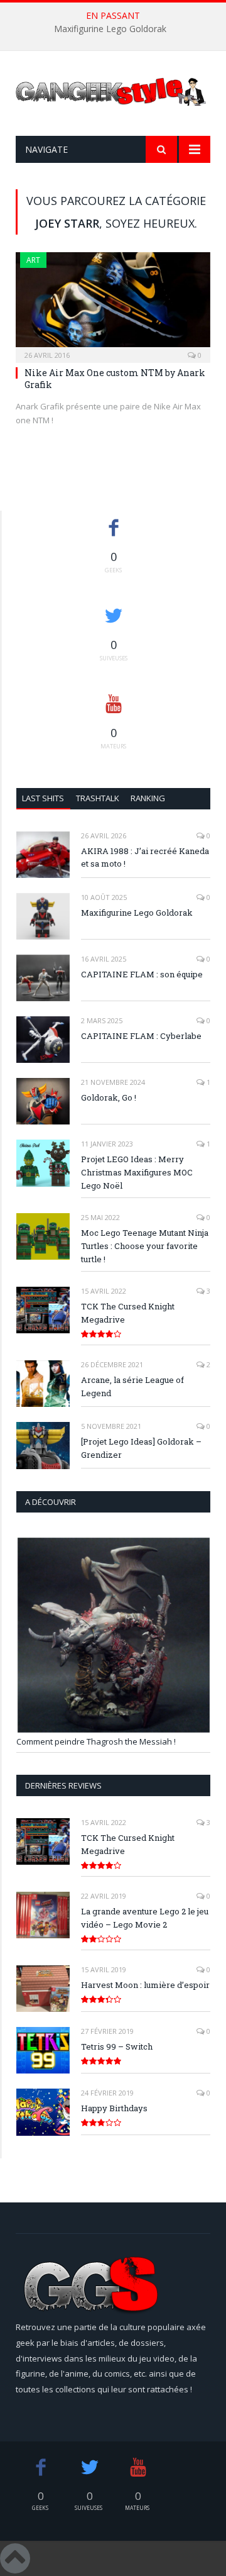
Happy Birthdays (114, 2108)
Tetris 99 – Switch (117, 2046)
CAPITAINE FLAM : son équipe (142, 974)
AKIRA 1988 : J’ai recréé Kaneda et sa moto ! (145, 858)
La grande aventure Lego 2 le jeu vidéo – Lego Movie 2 (145, 1918)
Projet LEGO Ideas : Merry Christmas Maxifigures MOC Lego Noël (137, 1172)
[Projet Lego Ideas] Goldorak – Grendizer (141, 1448)
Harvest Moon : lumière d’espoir (145, 1985)
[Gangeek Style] (113, 95)
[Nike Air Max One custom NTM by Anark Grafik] (113, 303)
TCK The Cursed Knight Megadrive (128, 1313)
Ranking (148, 798)
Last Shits (43, 798)
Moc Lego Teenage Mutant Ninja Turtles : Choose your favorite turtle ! (145, 1246)
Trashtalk (98, 798)
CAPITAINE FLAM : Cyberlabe (141, 1036)
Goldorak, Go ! (109, 1097)
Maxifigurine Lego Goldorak (110, 29)
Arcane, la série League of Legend (132, 1386)
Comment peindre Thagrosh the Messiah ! (96, 1741)
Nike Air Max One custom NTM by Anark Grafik (115, 378)
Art (33, 260)
